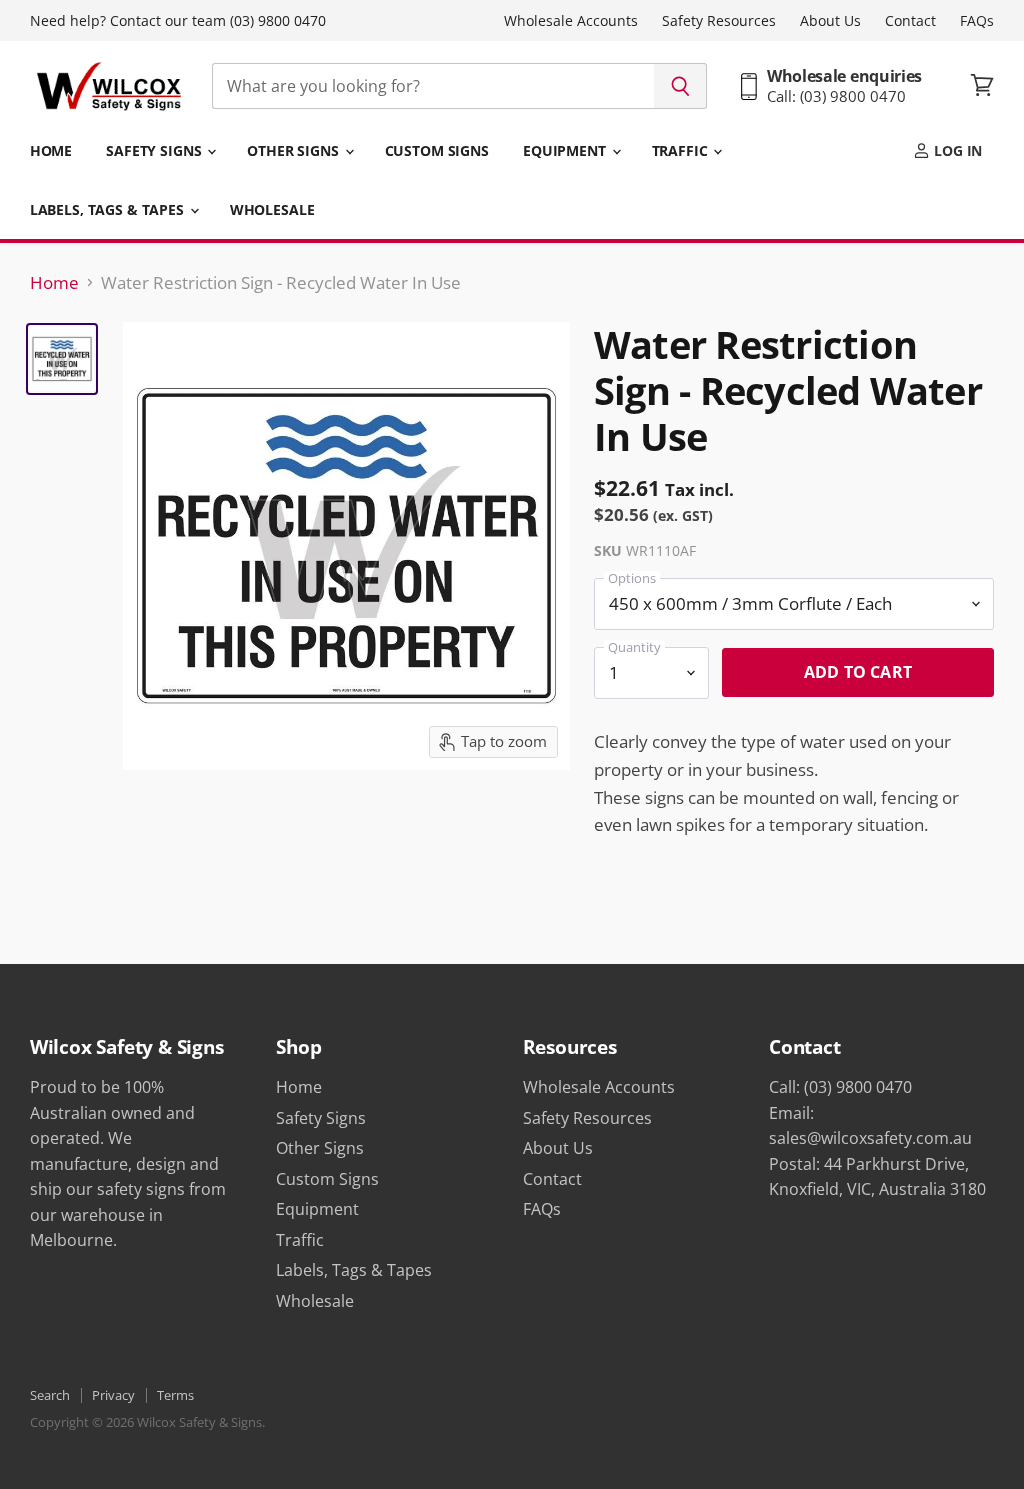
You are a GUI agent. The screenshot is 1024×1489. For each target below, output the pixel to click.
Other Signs (294, 150)
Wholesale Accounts (571, 21)
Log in (956, 150)
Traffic (682, 150)
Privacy (113, 1395)
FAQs (977, 21)
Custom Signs (437, 150)
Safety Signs (155, 150)
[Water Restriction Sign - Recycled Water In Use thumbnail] (62, 359)
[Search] (680, 86)
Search (50, 1395)
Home (51, 150)
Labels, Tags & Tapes (109, 209)
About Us (830, 21)
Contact (910, 21)
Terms (175, 1395)
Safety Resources (719, 21)
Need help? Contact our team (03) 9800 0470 (178, 21)
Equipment (566, 150)
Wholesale (272, 209)
